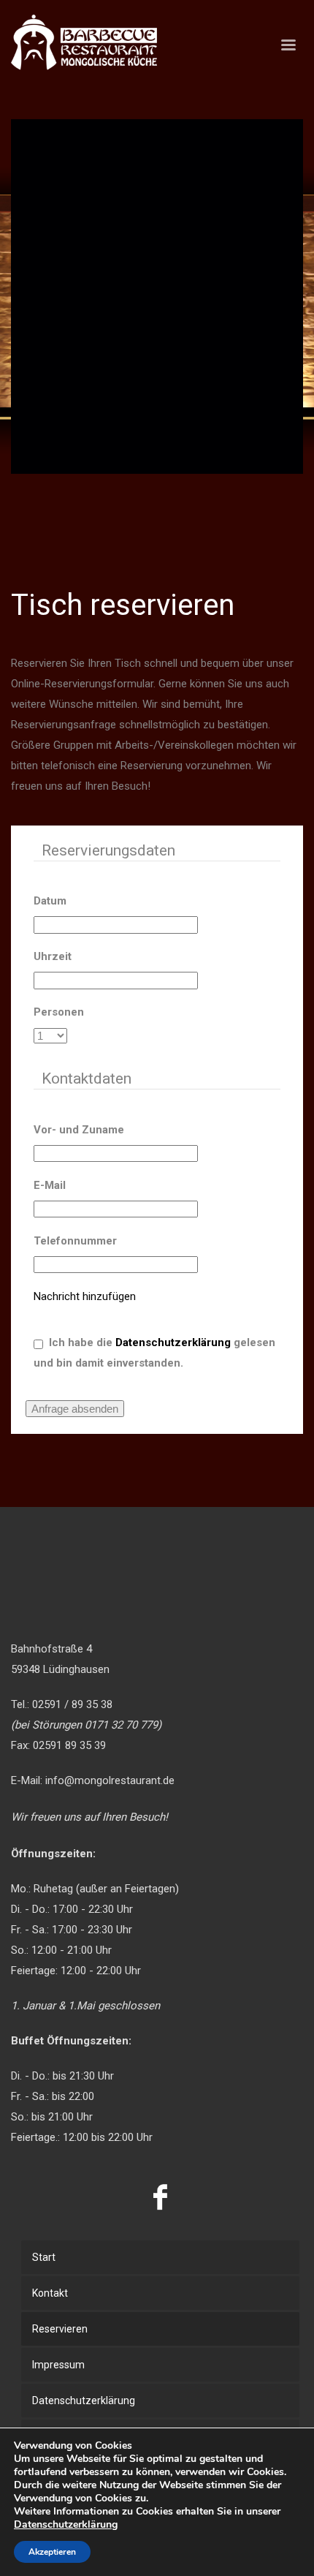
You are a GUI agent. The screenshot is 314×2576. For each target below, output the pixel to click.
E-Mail (50, 1185)
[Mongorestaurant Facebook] (161, 2197)
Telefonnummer (75, 1241)
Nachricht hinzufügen (85, 1296)
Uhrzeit (53, 956)
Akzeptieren (52, 2552)
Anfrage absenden (75, 1409)
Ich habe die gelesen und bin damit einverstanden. (154, 1353)
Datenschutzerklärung (173, 1342)
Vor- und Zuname (79, 1130)
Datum (50, 901)
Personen (59, 1012)
